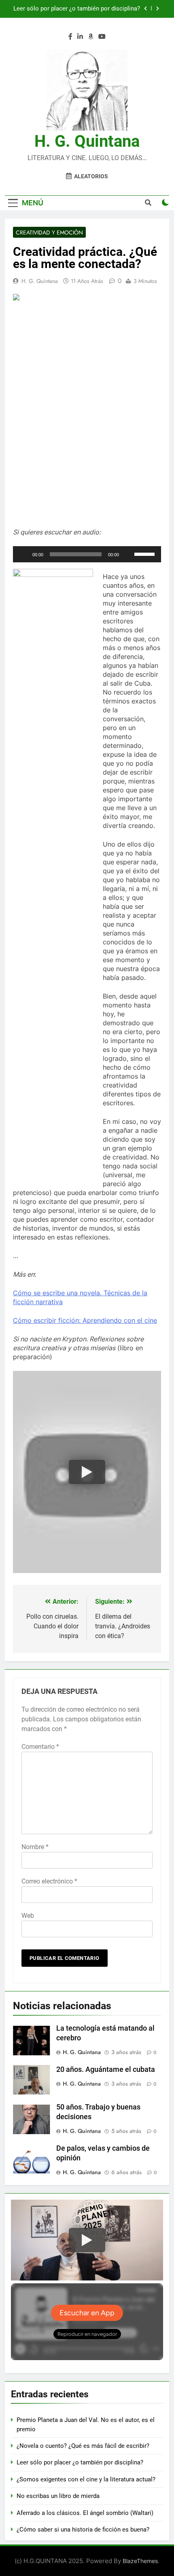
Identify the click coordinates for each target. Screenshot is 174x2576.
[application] (87, 554)
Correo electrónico (49, 1881)
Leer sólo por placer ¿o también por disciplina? (80, 2462)
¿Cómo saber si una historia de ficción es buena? (83, 2530)
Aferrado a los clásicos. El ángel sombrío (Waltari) (85, 2513)
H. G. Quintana (87, 141)
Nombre (35, 1847)
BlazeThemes (140, 2561)
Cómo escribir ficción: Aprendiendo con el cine (85, 1320)
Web (28, 1916)
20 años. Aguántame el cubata (106, 2069)
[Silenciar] (128, 554)
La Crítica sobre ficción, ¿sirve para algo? (85, 9)
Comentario (40, 1747)
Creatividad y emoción (49, 232)
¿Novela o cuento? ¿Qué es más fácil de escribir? (83, 2446)
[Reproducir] (23, 554)
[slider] (146, 553)
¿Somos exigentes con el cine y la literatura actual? (86, 2479)
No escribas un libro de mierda (58, 2496)
